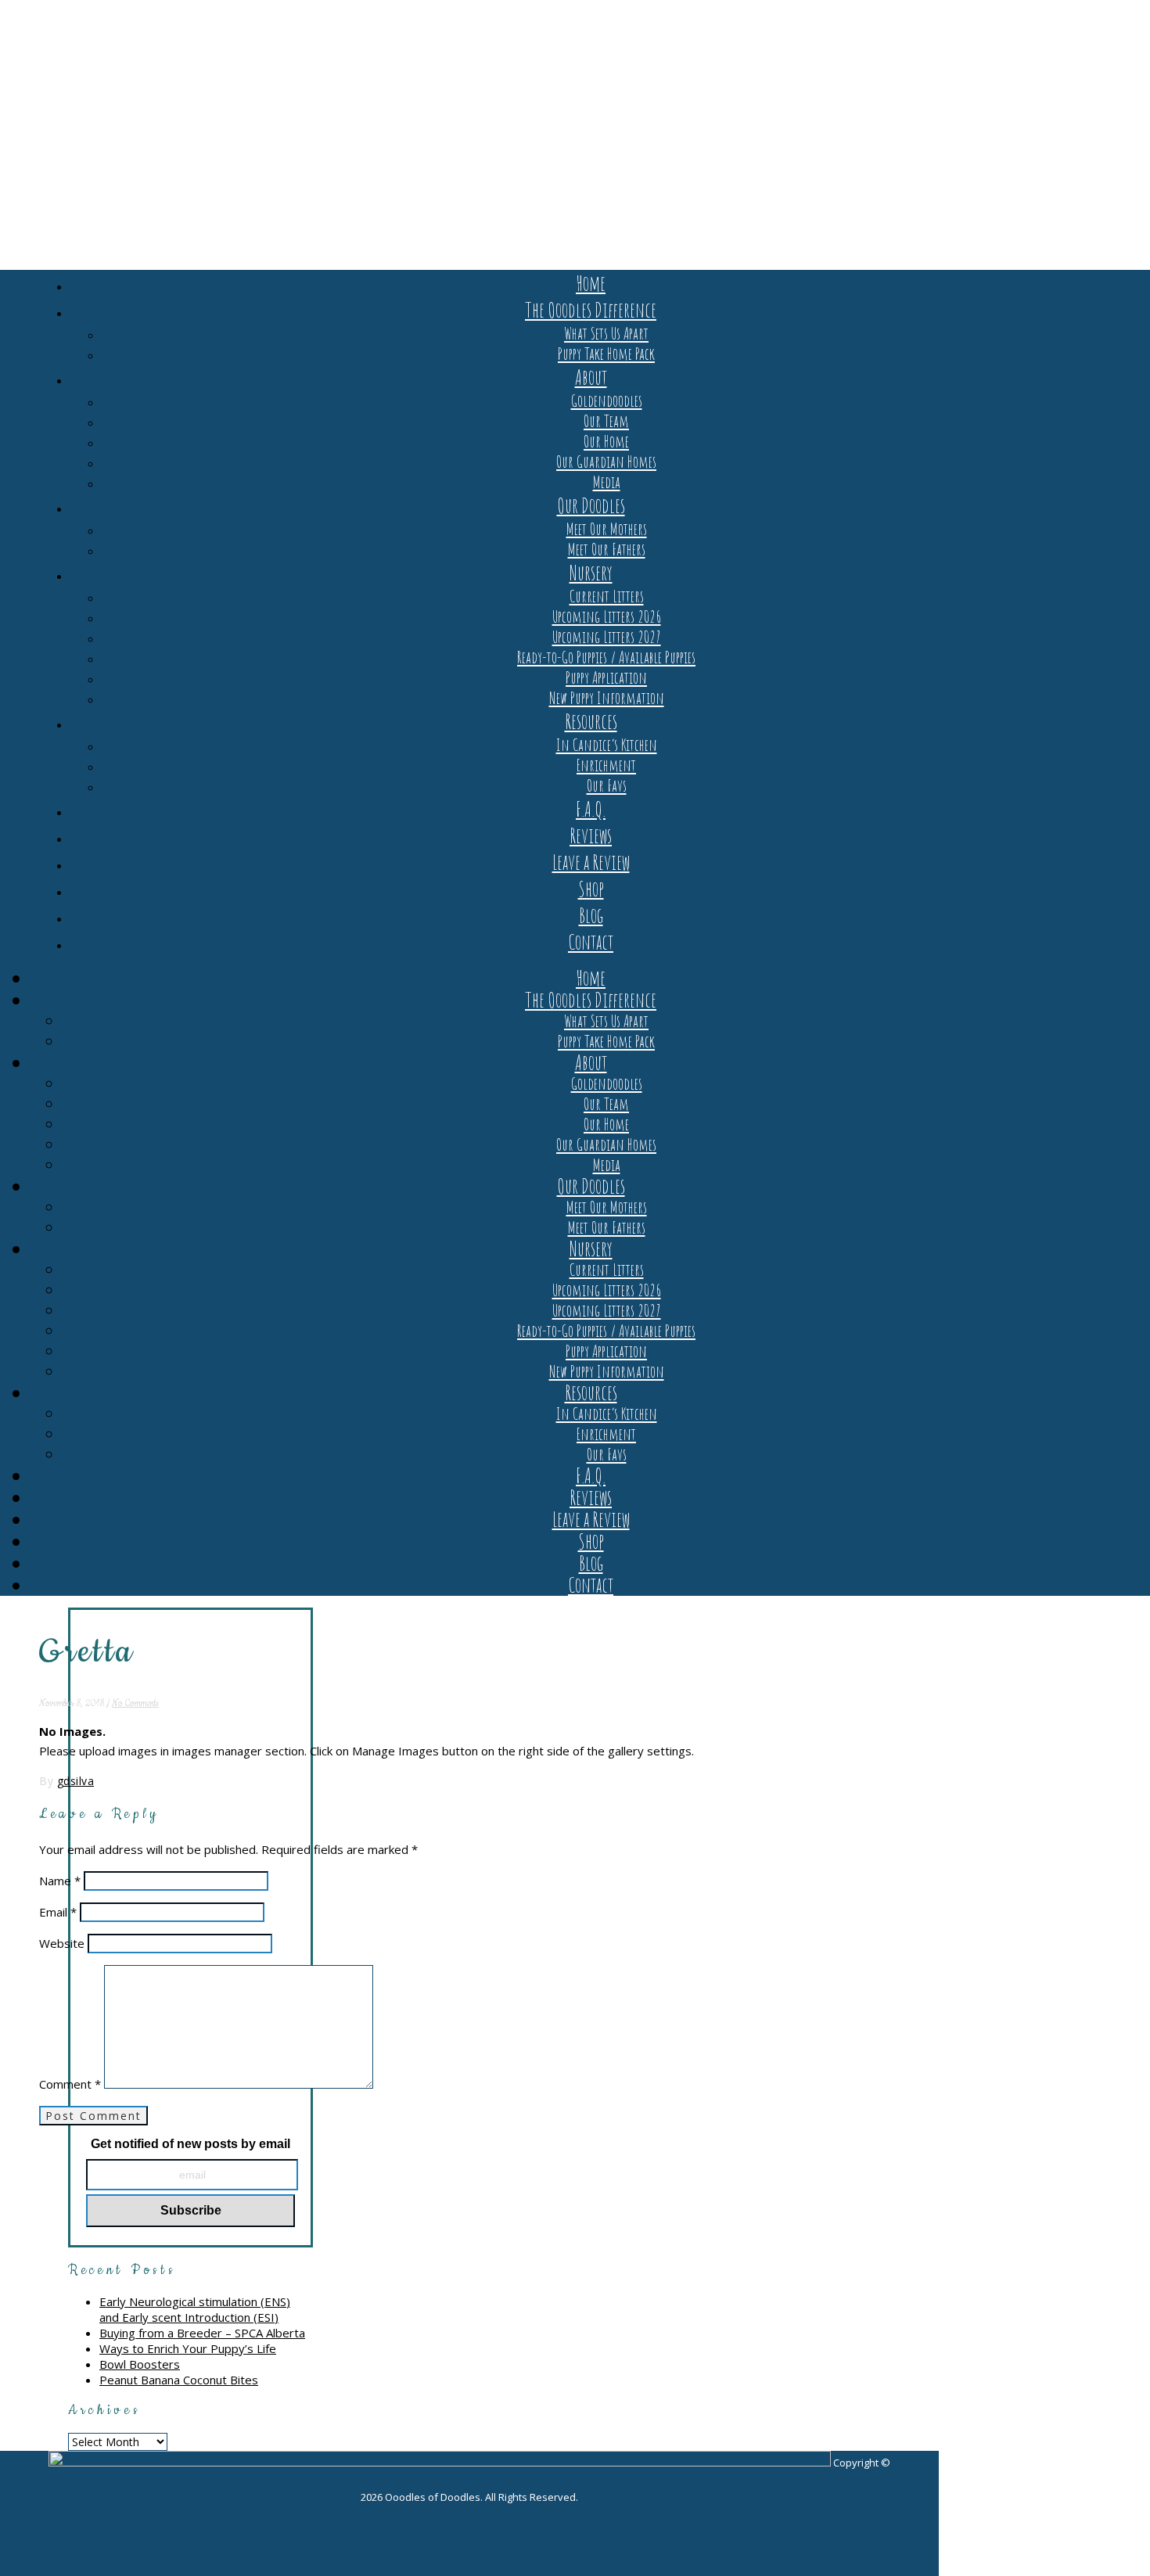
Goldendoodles (607, 401)
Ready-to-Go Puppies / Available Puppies (606, 657)
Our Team (606, 421)
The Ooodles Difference (591, 310)
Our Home (606, 441)
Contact (591, 942)
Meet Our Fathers (607, 549)
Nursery (591, 573)
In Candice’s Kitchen (607, 745)
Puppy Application (606, 677)
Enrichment (606, 765)
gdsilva (76, 1781)
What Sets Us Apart (606, 333)
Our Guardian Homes (606, 462)
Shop (591, 889)
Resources (591, 721)
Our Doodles (591, 505)
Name (60, 1881)
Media (607, 482)
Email (58, 1912)
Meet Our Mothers (607, 529)
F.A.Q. (591, 809)
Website (62, 1943)
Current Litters (607, 596)
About (591, 377)
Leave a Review (591, 862)
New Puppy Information (607, 698)
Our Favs (607, 785)
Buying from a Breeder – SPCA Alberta (202, 2333)
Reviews (591, 835)
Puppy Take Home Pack (606, 354)
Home (591, 283)
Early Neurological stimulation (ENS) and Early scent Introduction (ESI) (195, 2309)
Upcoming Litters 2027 (607, 637)
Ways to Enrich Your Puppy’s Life (188, 2348)
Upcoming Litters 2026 (607, 616)
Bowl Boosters (140, 2364)
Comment (70, 2084)
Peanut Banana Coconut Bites (179, 2380)
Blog (591, 915)
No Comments (135, 1703)
